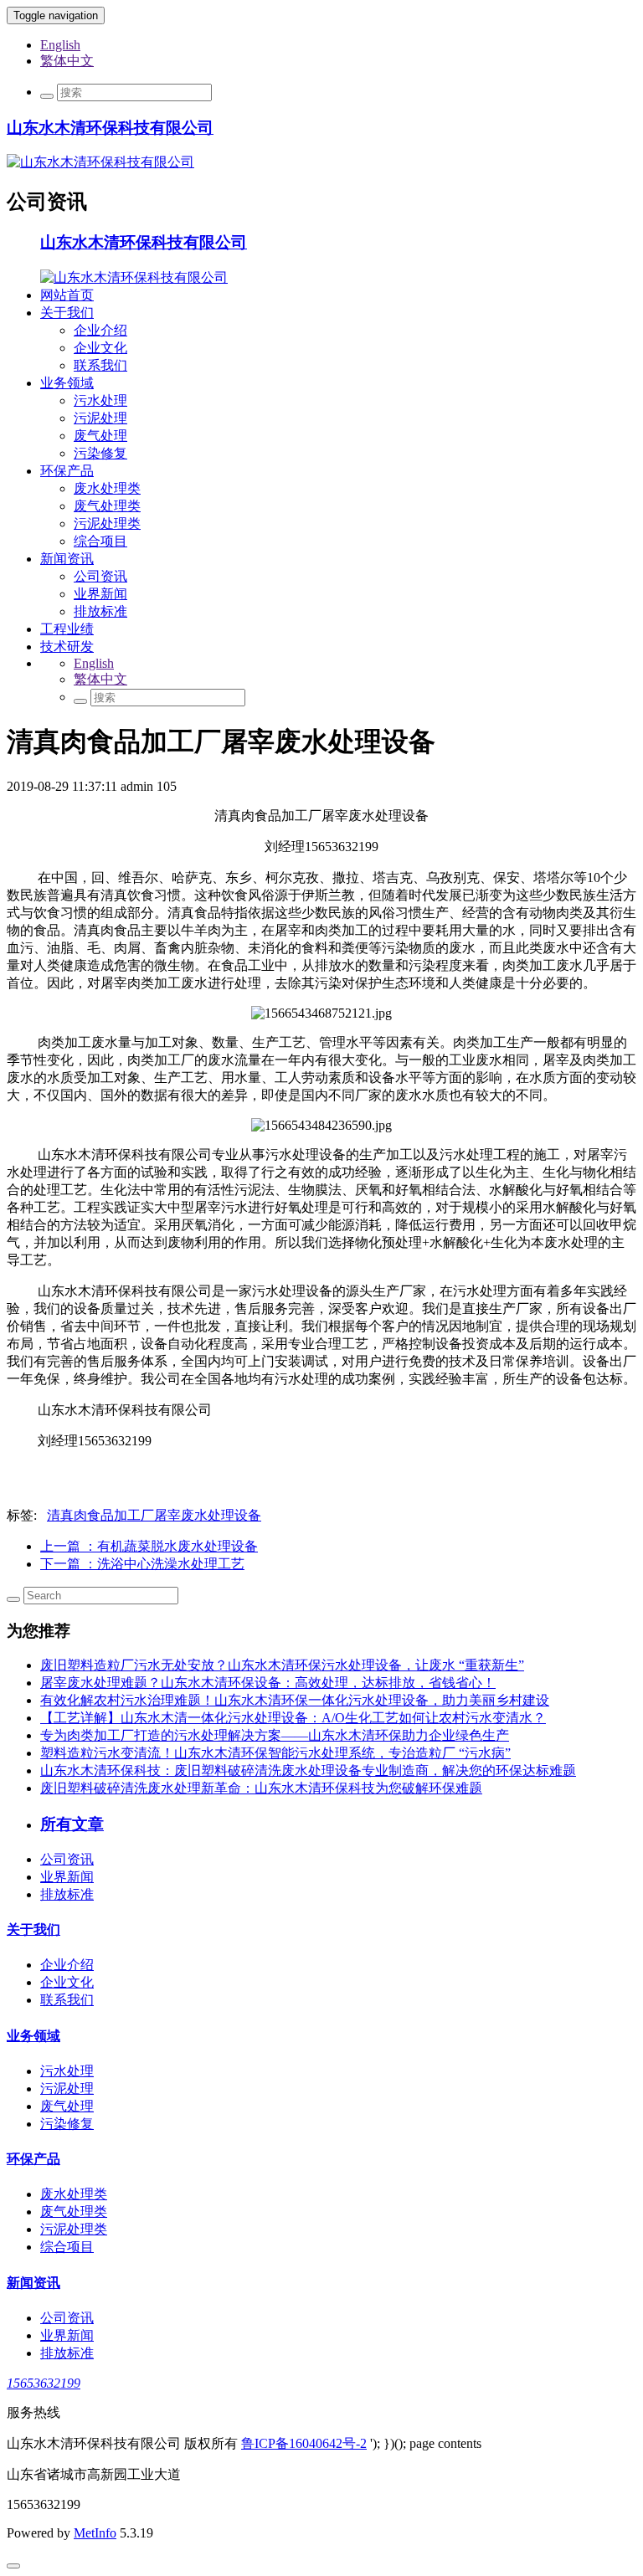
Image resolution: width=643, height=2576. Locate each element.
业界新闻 (100, 594)
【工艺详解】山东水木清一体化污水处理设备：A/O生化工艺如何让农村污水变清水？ (293, 1718)
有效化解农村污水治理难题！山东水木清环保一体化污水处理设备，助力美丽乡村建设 (295, 1700)
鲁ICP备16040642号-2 (304, 2443)
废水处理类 (107, 488)
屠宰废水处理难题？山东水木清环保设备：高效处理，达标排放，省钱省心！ (268, 1683)
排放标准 (100, 611)
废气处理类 (107, 506)
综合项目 (100, 541)
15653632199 (44, 2383)
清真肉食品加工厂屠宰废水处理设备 (154, 1515)
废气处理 (100, 436)
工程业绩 (67, 629)
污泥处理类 (107, 523)
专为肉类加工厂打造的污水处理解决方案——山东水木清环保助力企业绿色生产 (275, 1735)
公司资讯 (100, 576)
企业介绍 (100, 330)
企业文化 (100, 348)
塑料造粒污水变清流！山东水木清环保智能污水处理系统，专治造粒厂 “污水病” (275, 1753)
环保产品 (67, 471)
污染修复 (100, 453)
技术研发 (67, 647)
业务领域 (67, 383)
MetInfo (95, 2533)
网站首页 (67, 295)
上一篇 (149, 1546)
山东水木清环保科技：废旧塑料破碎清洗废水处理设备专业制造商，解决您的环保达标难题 (308, 1770)
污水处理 (100, 400)
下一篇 (142, 1564)
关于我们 (67, 313)
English (60, 45)
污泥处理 (100, 418)
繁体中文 (67, 61)
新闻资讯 (67, 559)
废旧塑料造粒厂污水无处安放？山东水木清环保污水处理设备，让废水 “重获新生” (282, 1665)
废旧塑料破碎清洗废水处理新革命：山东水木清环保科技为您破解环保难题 (261, 1788)
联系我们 (100, 365)
